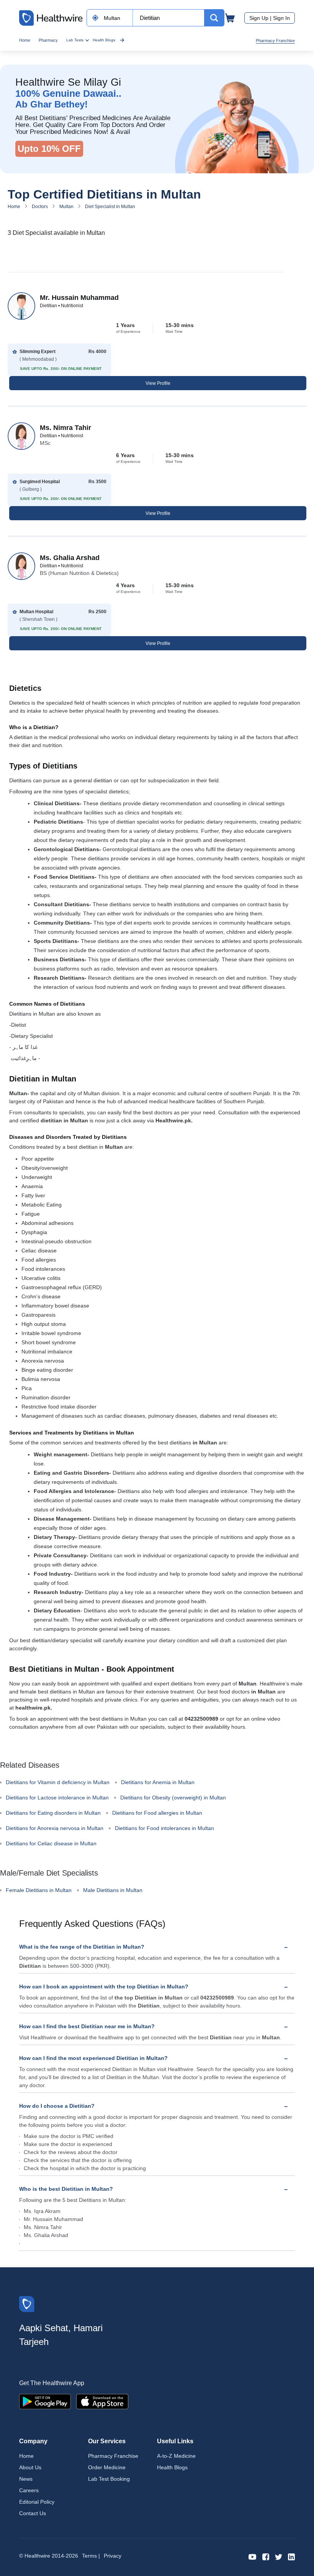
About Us (30, 2467)
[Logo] (27, 2303)
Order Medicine (107, 2467)
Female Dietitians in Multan (39, 1890)
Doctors (40, 207)
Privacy (113, 2556)
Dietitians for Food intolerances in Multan (164, 1828)
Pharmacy (48, 40)
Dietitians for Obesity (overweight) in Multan (173, 1798)
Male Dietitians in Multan (113, 1890)
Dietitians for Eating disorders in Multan (53, 1813)
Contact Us (33, 2513)
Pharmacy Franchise (275, 41)
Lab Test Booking (109, 2479)
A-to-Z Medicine (176, 2456)
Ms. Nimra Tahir (65, 428)
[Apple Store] (102, 2401)
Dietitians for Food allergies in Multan (157, 1813)
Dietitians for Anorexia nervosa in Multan (55, 1828)
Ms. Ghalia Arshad (70, 558)
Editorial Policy (37, 2502)
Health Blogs (104, 40)
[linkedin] (291, 2556)
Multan (66, 207)
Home (25, 40)
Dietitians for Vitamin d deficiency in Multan (58, 1782)
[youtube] (253, 2556)
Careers (29, 2490)
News (26, 2479)
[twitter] (279, 2556)
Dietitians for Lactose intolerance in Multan (57, 1798)
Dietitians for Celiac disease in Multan (51, 1843)
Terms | (91, 2556)
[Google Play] (45, 2401)
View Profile (158, 383)
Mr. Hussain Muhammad (79, 298)
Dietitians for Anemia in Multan (158, 1782)
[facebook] (266, 2556)
